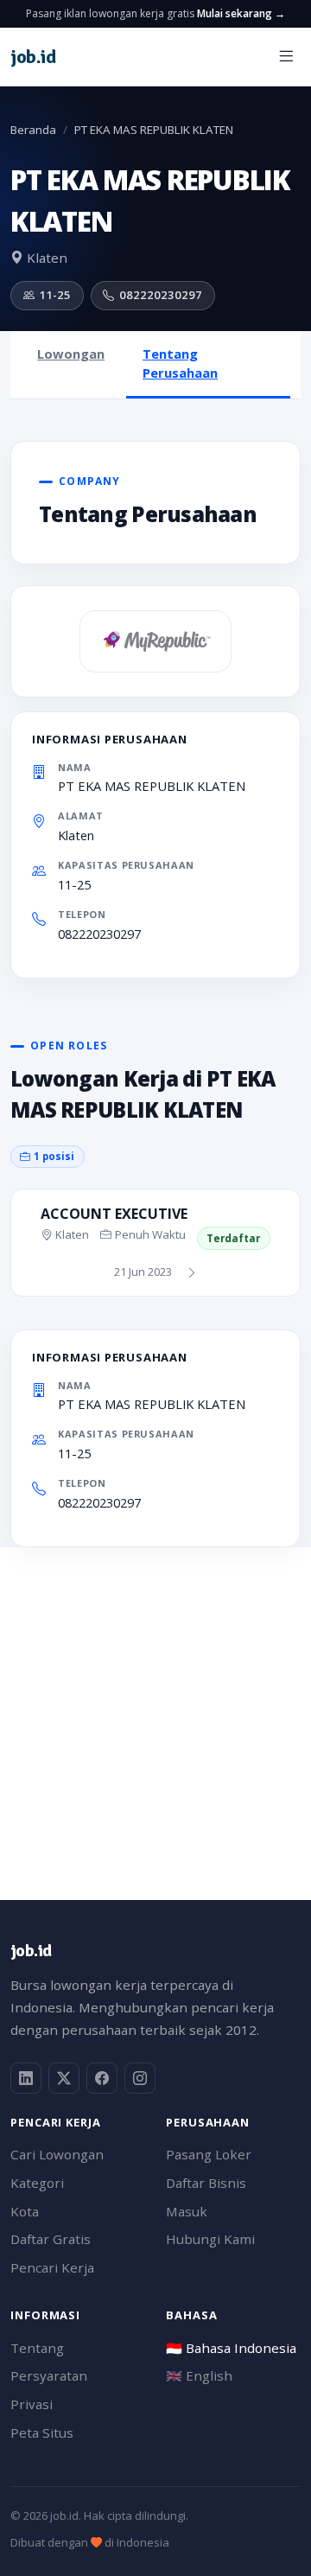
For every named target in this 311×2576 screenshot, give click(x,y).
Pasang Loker (209, 2154)
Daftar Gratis (51, 2239)
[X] (64, 2078)
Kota (25, 2211)
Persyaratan (49, 2375)
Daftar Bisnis (206, 2183)
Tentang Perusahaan (180, 363)
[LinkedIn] (26, 2078)
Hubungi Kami (210, 2239)
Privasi (32, 2404)
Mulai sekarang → (241, 13)
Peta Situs (42, 2433)
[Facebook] (102, 2078)
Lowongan (71, 354)
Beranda (33, 130)
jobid (33, 57)
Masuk (187, 2211)
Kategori (37, 2183)
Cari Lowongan (57, 2154)
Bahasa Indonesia (231, 2348)
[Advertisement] (155, 1703)
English (199, 2375)
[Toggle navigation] (286, 57)
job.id (31, 1951)
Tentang (37, 2348)
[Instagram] (140, 2078)
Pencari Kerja (52, 2267)
